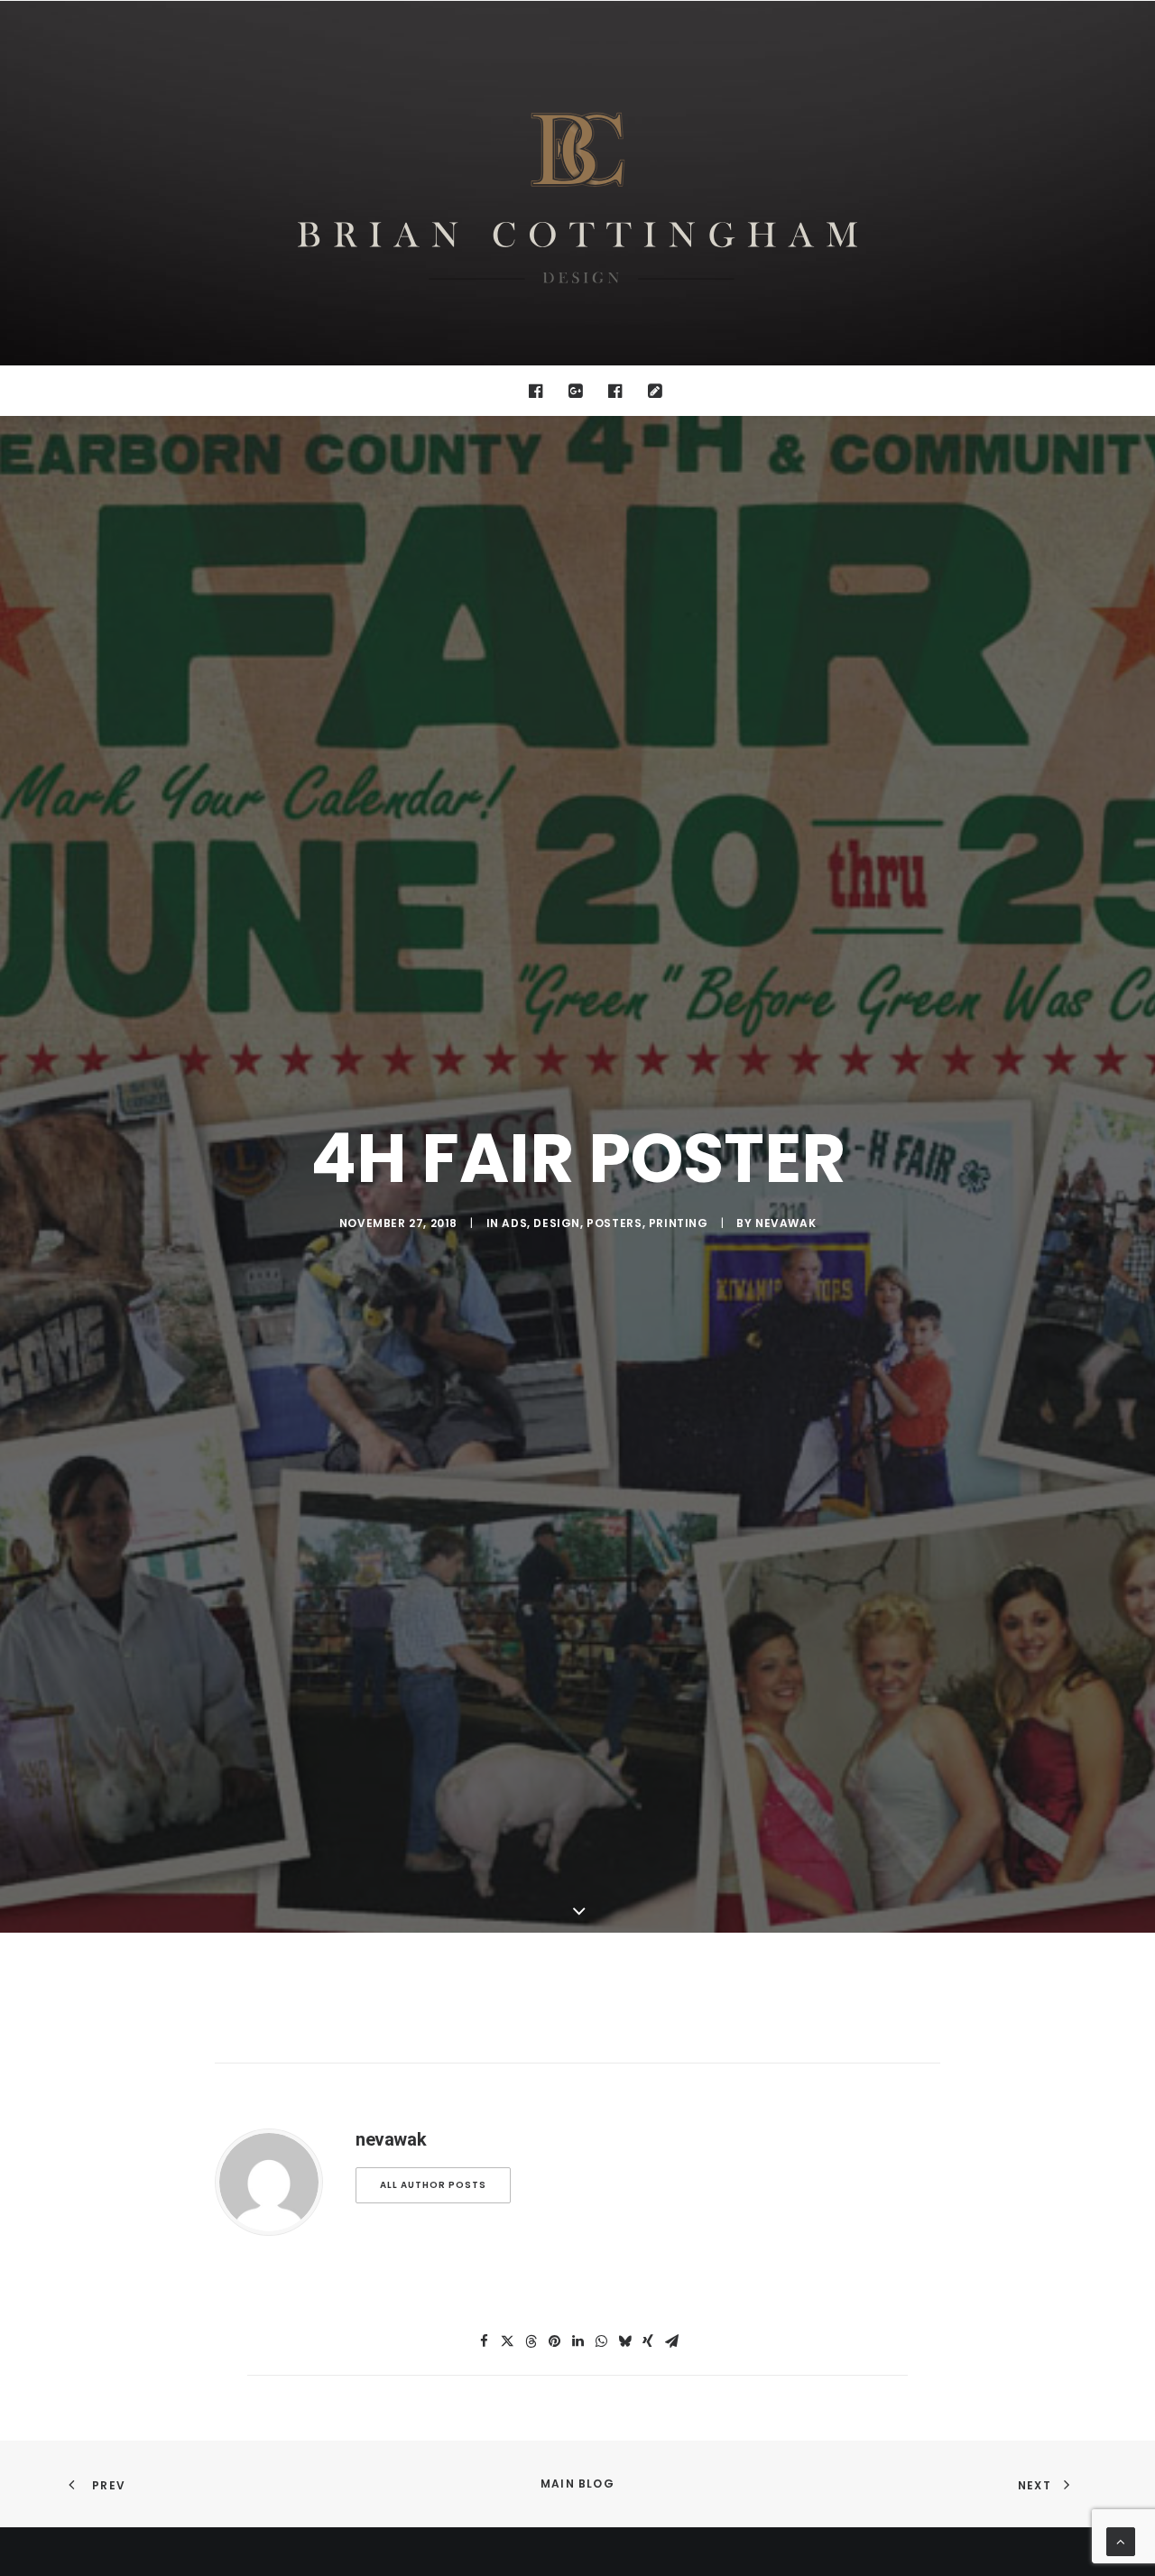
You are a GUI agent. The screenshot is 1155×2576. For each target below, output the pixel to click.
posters (614, 1223)
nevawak (785, 1223)
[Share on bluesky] (624, 2341)
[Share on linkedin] (577, 2341)
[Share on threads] (531, 2341)
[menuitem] (540, 391)
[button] (540, 391)
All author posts (433, 2185)
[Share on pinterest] (554, 2341)
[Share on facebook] (484, 2341)
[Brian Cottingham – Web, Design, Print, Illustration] (577, 183)
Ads (514, 1223)
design (557, 1223)
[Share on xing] (648, 2341)
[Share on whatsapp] (601, 2341)
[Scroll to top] (1121, 2541)
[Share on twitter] (507, 2341)
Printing (679, 1223)
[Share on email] (671, 2341)
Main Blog (577, 2484)
